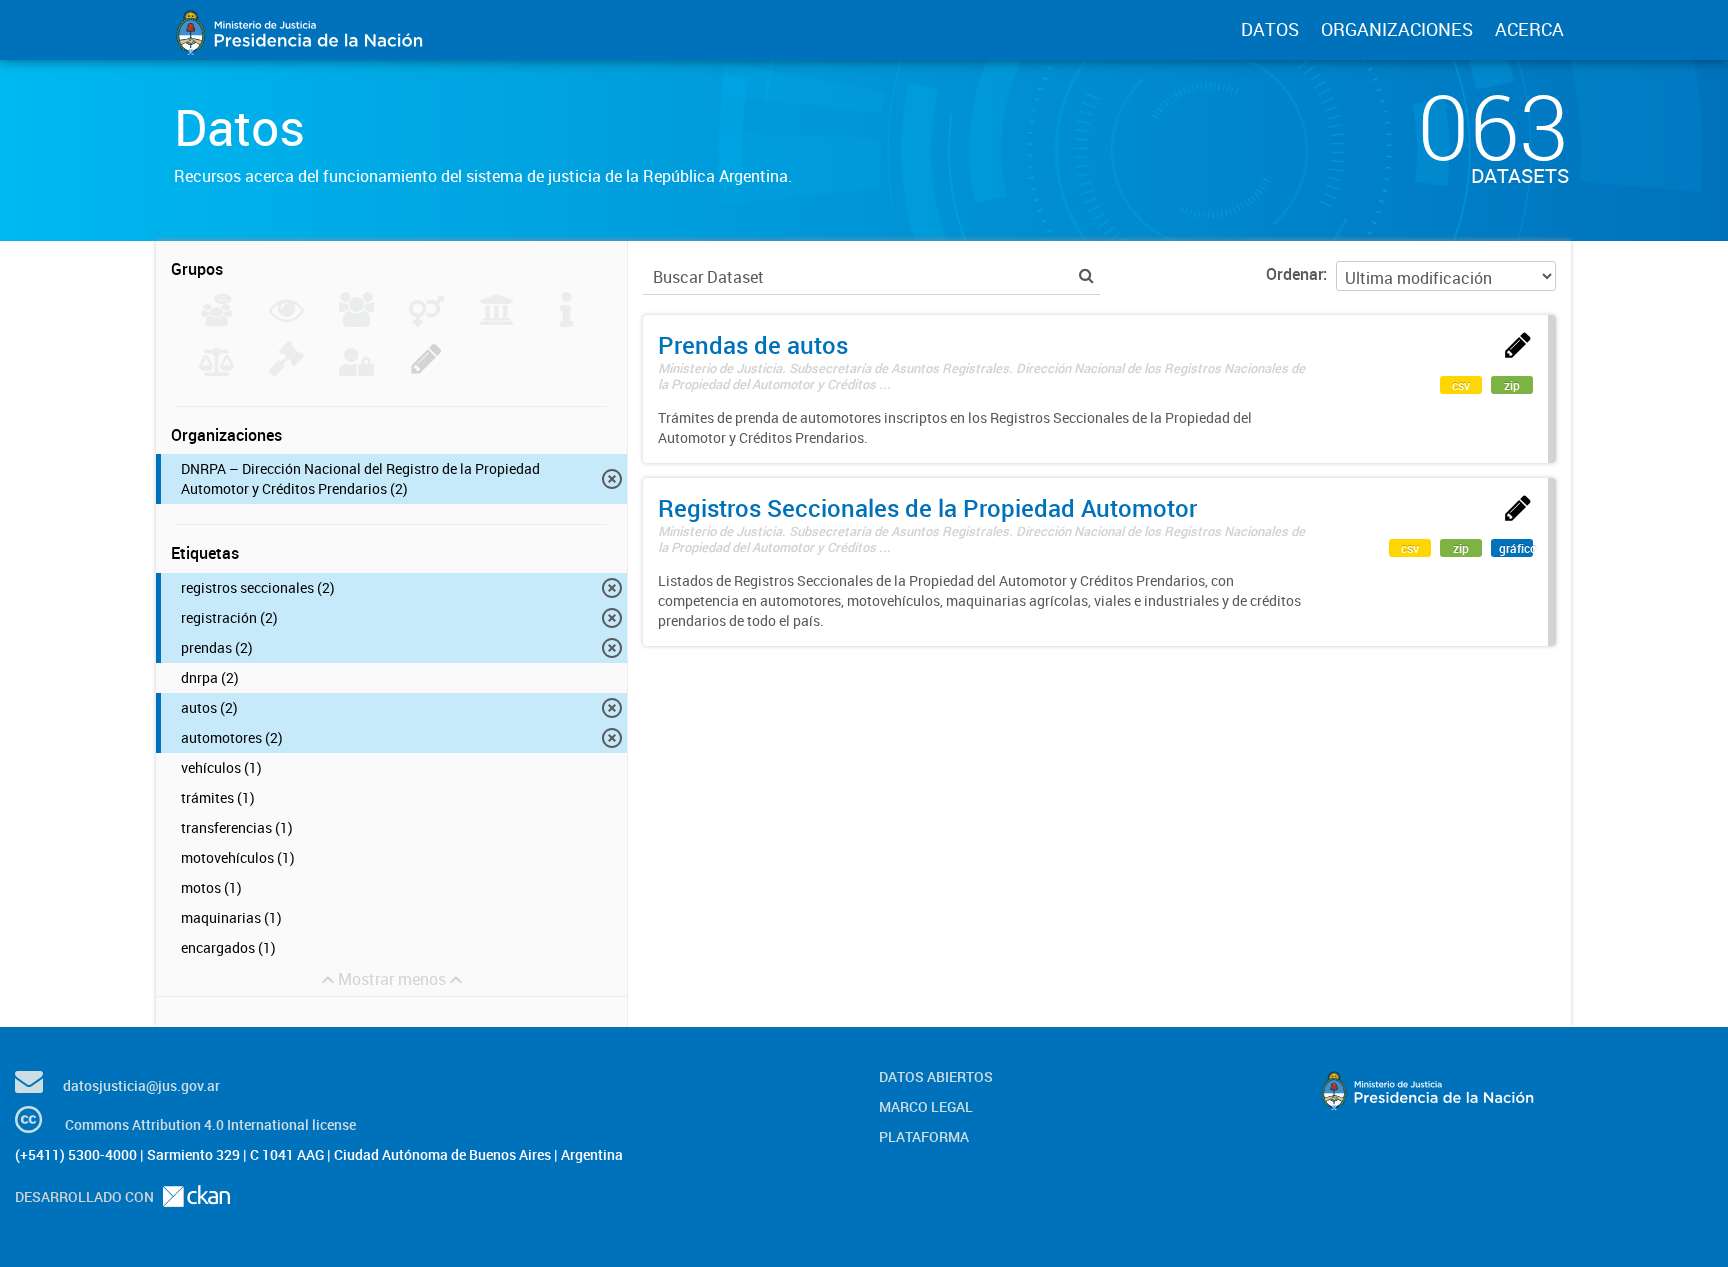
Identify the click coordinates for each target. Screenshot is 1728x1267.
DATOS (1270, 29)
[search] (1086, 275)
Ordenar (1294, 274)
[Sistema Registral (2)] (426, 370)
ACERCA (1529, 29)
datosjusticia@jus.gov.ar (141, 1085)
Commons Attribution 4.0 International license (210, 1124)
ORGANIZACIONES (1397, 29)
